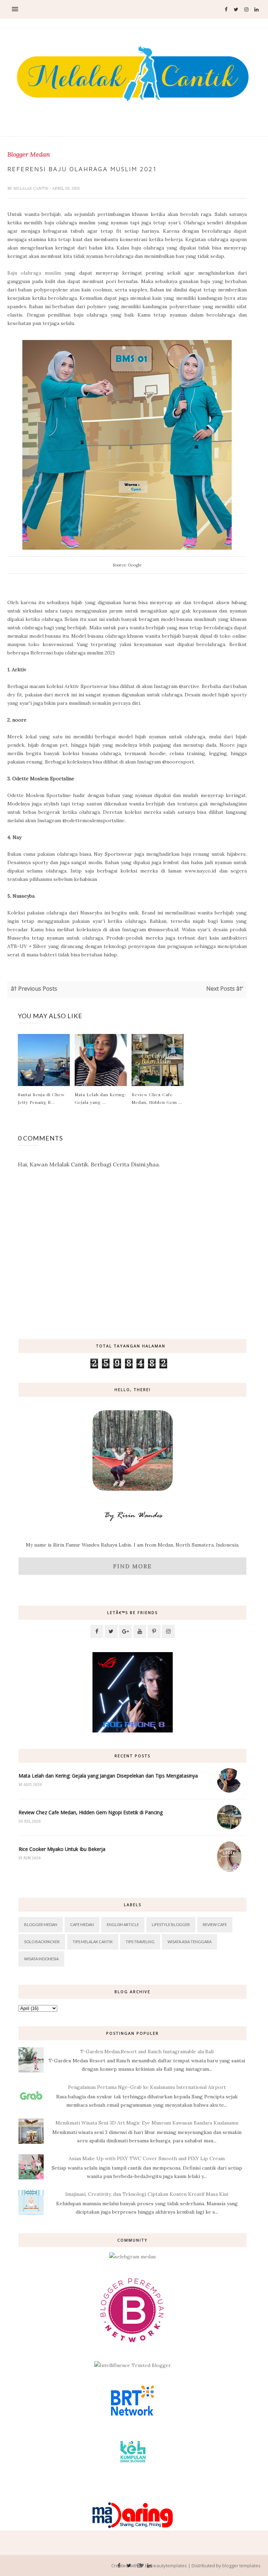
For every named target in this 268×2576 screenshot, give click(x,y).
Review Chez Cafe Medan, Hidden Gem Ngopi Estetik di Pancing (91, 1812)
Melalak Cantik (31, 188)
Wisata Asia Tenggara (189, 1942)
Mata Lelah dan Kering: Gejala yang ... (100, 1098)
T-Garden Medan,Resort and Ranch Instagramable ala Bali (147, 2052)
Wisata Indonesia (41, 1959)
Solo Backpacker (42, 1942)
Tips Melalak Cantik (93, 1942)
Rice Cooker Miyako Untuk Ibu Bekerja (62, 1849)
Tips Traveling (140, 1942)
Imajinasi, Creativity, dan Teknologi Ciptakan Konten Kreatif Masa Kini (147, 2194)
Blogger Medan (29, 154)
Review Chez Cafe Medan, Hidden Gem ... (157, 1098)
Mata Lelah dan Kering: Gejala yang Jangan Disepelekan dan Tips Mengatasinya (108, 1776)
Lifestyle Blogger (171, 1924)
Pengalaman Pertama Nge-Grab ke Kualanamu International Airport (147, 2087)
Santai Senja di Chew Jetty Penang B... (41, 1098)
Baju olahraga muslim (34, 273)
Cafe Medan (82, 1924)
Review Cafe (215, 1924)
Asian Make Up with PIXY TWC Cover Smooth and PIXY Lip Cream (147, 2158)
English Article (123, 1924)
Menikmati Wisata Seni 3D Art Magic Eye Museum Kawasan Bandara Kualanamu (147, 2123)
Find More (132, 1566)
